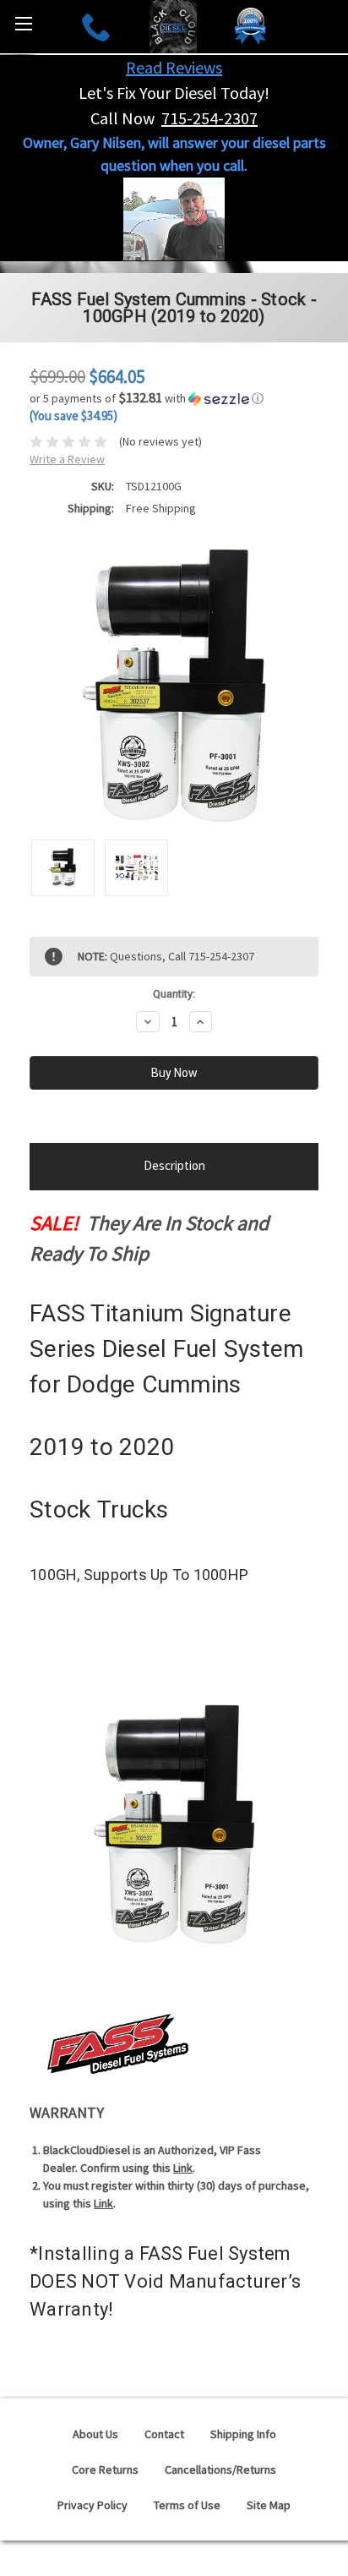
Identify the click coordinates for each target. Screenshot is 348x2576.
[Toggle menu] (23, 23)
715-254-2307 (209, 118)
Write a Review (67, 459)
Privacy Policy (92, 2505)
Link (183, 2168)
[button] (174, 398)
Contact (164, 2434)
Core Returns (105, 2469)
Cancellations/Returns (220, 2469)
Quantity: (174, 994)
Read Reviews (174, 67)
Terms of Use (187, 2505)
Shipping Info (243, 2434)
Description (174, 1165)
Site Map (269, 2505)
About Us (95, 2434)
